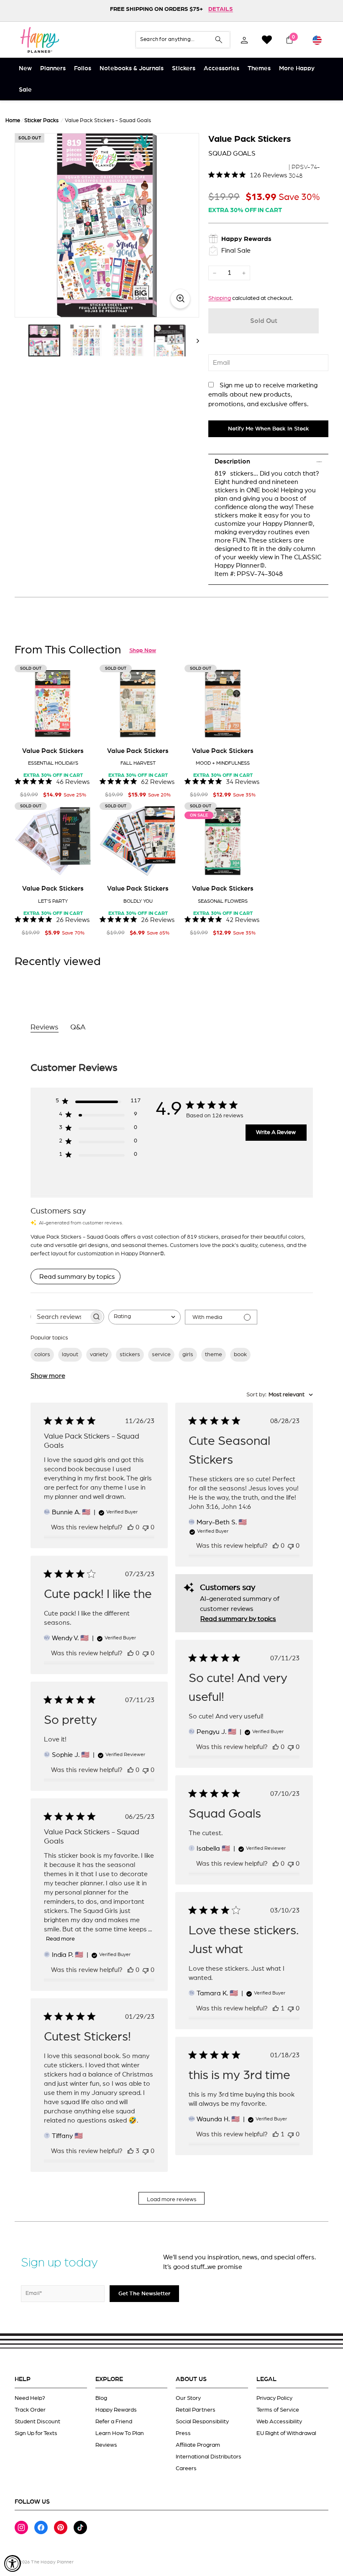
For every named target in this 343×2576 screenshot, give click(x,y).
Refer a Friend (114, 2422)
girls (188, 1355)
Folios (83, 68)
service (161, 1355)
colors (42, 1355)
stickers (130, 1355)
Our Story (188, 2398)
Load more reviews (172, 2200)
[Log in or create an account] (244, 40)
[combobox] (145, 1317)
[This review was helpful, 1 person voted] (276, 2008)
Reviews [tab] (45, 1027)
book (240, 1355)
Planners (53, 68)
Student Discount (37, 2422)
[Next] (194, 341)
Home (13, 121)
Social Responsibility (202, 2422)
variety (99, 1355)
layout (70, 1355)
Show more (48, 1376)
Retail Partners (196, 2410)
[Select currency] (317, 40)
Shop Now (143, 650)
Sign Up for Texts (36, 2433)
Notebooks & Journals (132, 68)
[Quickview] (79, 729)
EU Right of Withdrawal (286, 2433)
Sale (25, 90)
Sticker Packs (41, 121)
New (25, 68)
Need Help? (30, 2398)
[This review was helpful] (131, 2151)
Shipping (220, 298)
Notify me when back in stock (269, 429)
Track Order (30, 2410)
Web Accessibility (279, 2422)
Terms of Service (278, 2410)
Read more (60, 1939)
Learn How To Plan (120, 2433)
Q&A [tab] (78, 1027)
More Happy (297, 68)
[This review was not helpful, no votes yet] (146, 1527)
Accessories (221, 68)
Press (183, 2433)
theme (214, 1355)
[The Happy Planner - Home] (40, 40)
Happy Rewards (116, 2410)
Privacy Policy (274, 2398)
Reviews (106, 2445)
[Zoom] (107, 225)
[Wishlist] (267, 40)
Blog (101, 2398)
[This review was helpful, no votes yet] (131, 1527)
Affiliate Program (198, 2445)
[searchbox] (60, 1317)
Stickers (184, 68)
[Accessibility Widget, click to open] (13, 2563)
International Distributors (209, 2457)
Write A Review (276, 1132)
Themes (259, 68)
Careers (186, 2468)
